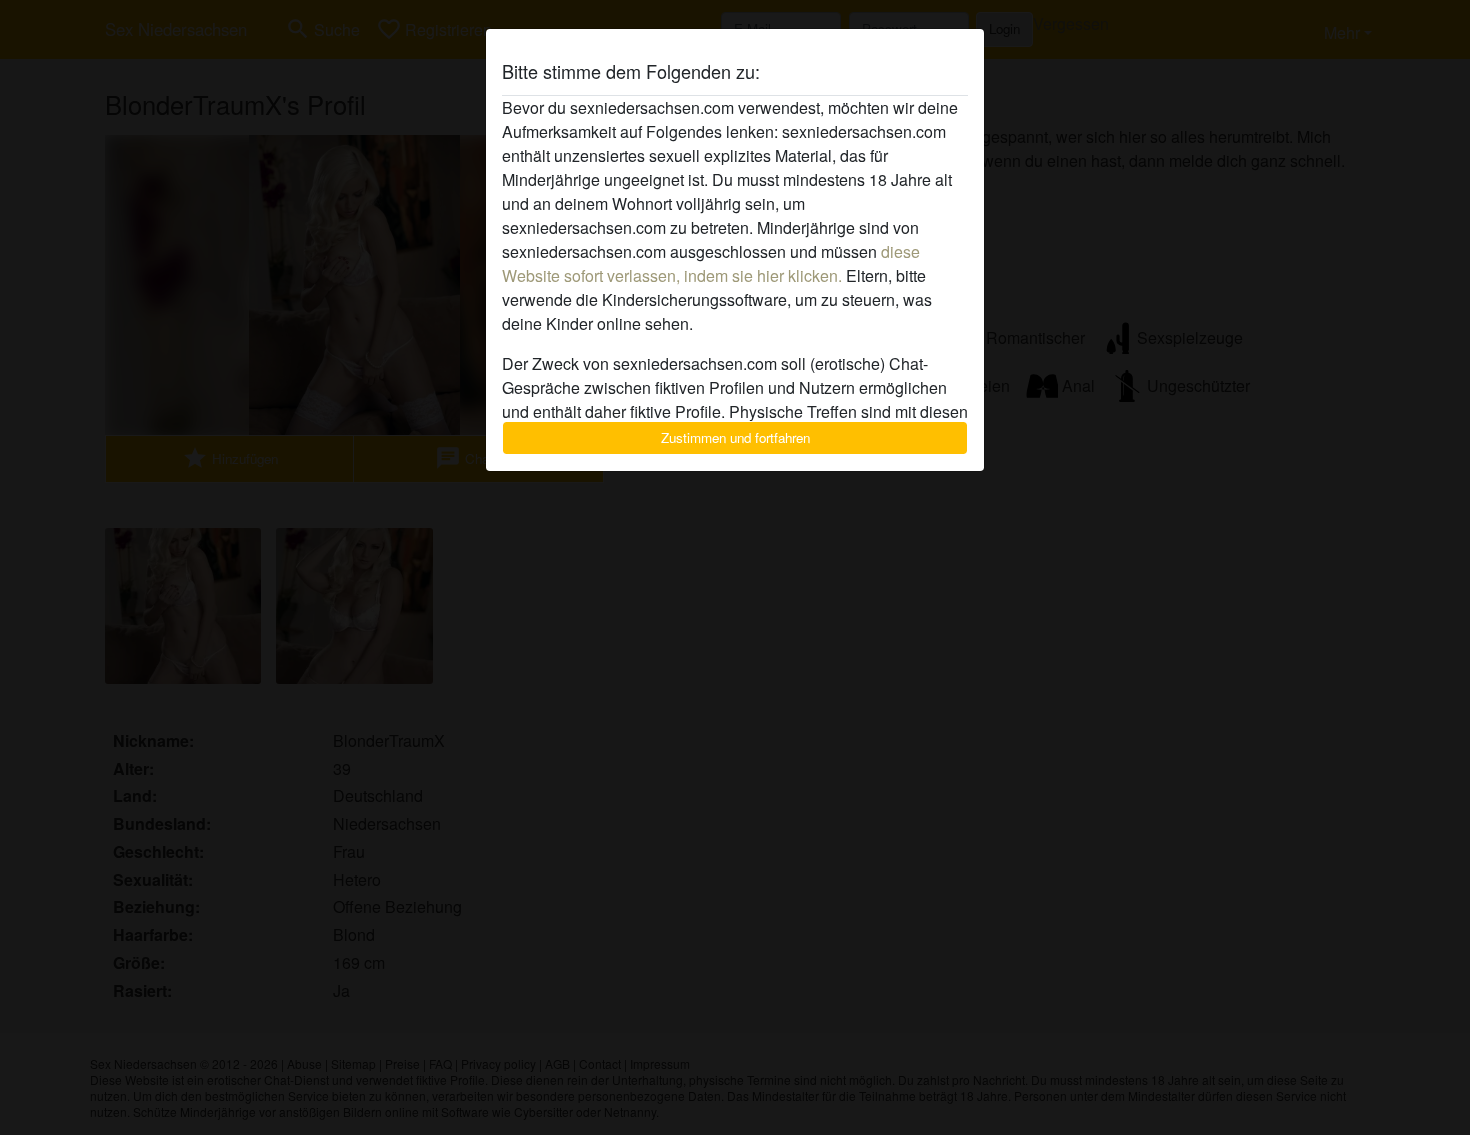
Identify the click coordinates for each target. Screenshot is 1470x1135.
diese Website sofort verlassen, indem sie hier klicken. (711, 263)
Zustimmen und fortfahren (735, 437)
